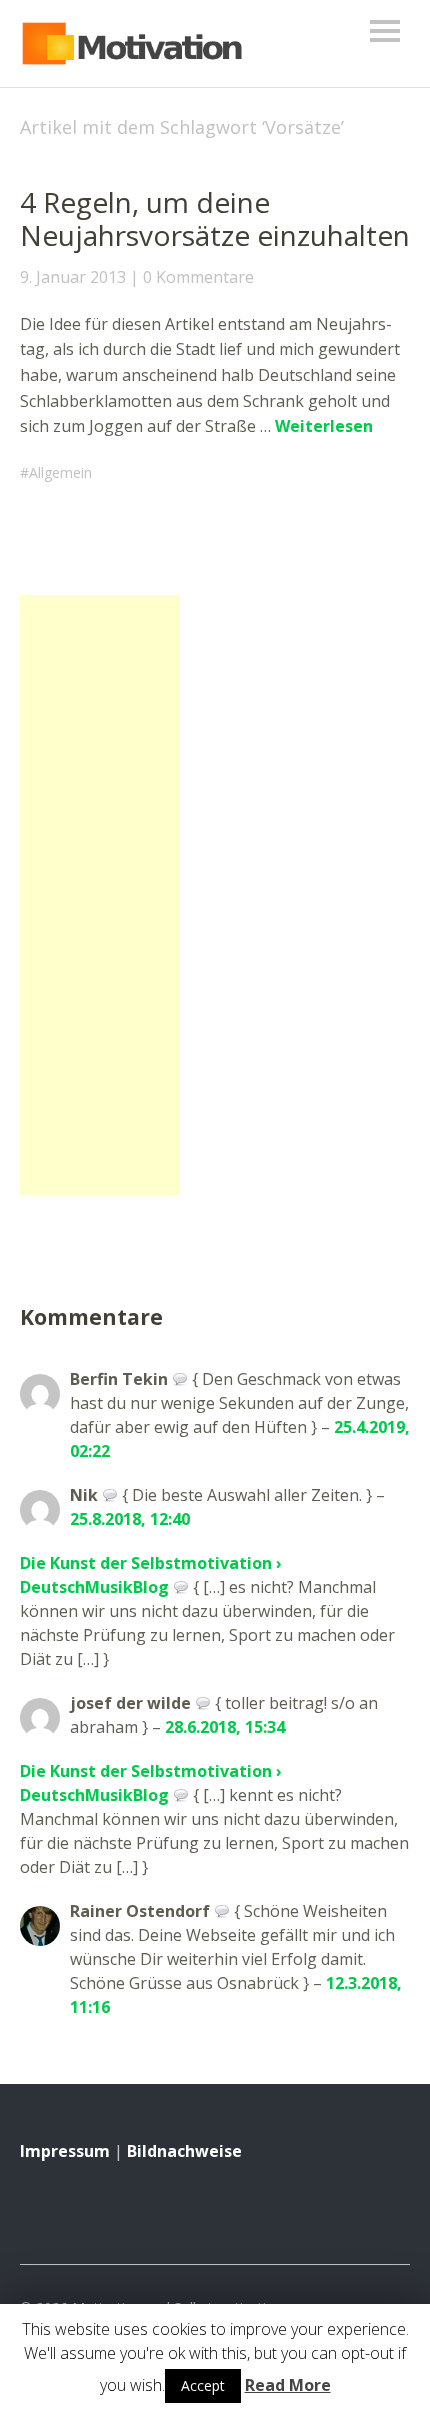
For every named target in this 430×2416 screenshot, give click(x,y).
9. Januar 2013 (73, 277)
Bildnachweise (184, 2151)
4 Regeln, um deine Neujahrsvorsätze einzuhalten (215, 219)
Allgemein (60, 472)
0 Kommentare (198, 277)
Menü (385, 31)
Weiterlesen (324, 426)
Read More (288, 2385)
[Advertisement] (100, 895)
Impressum (65, 2151)
